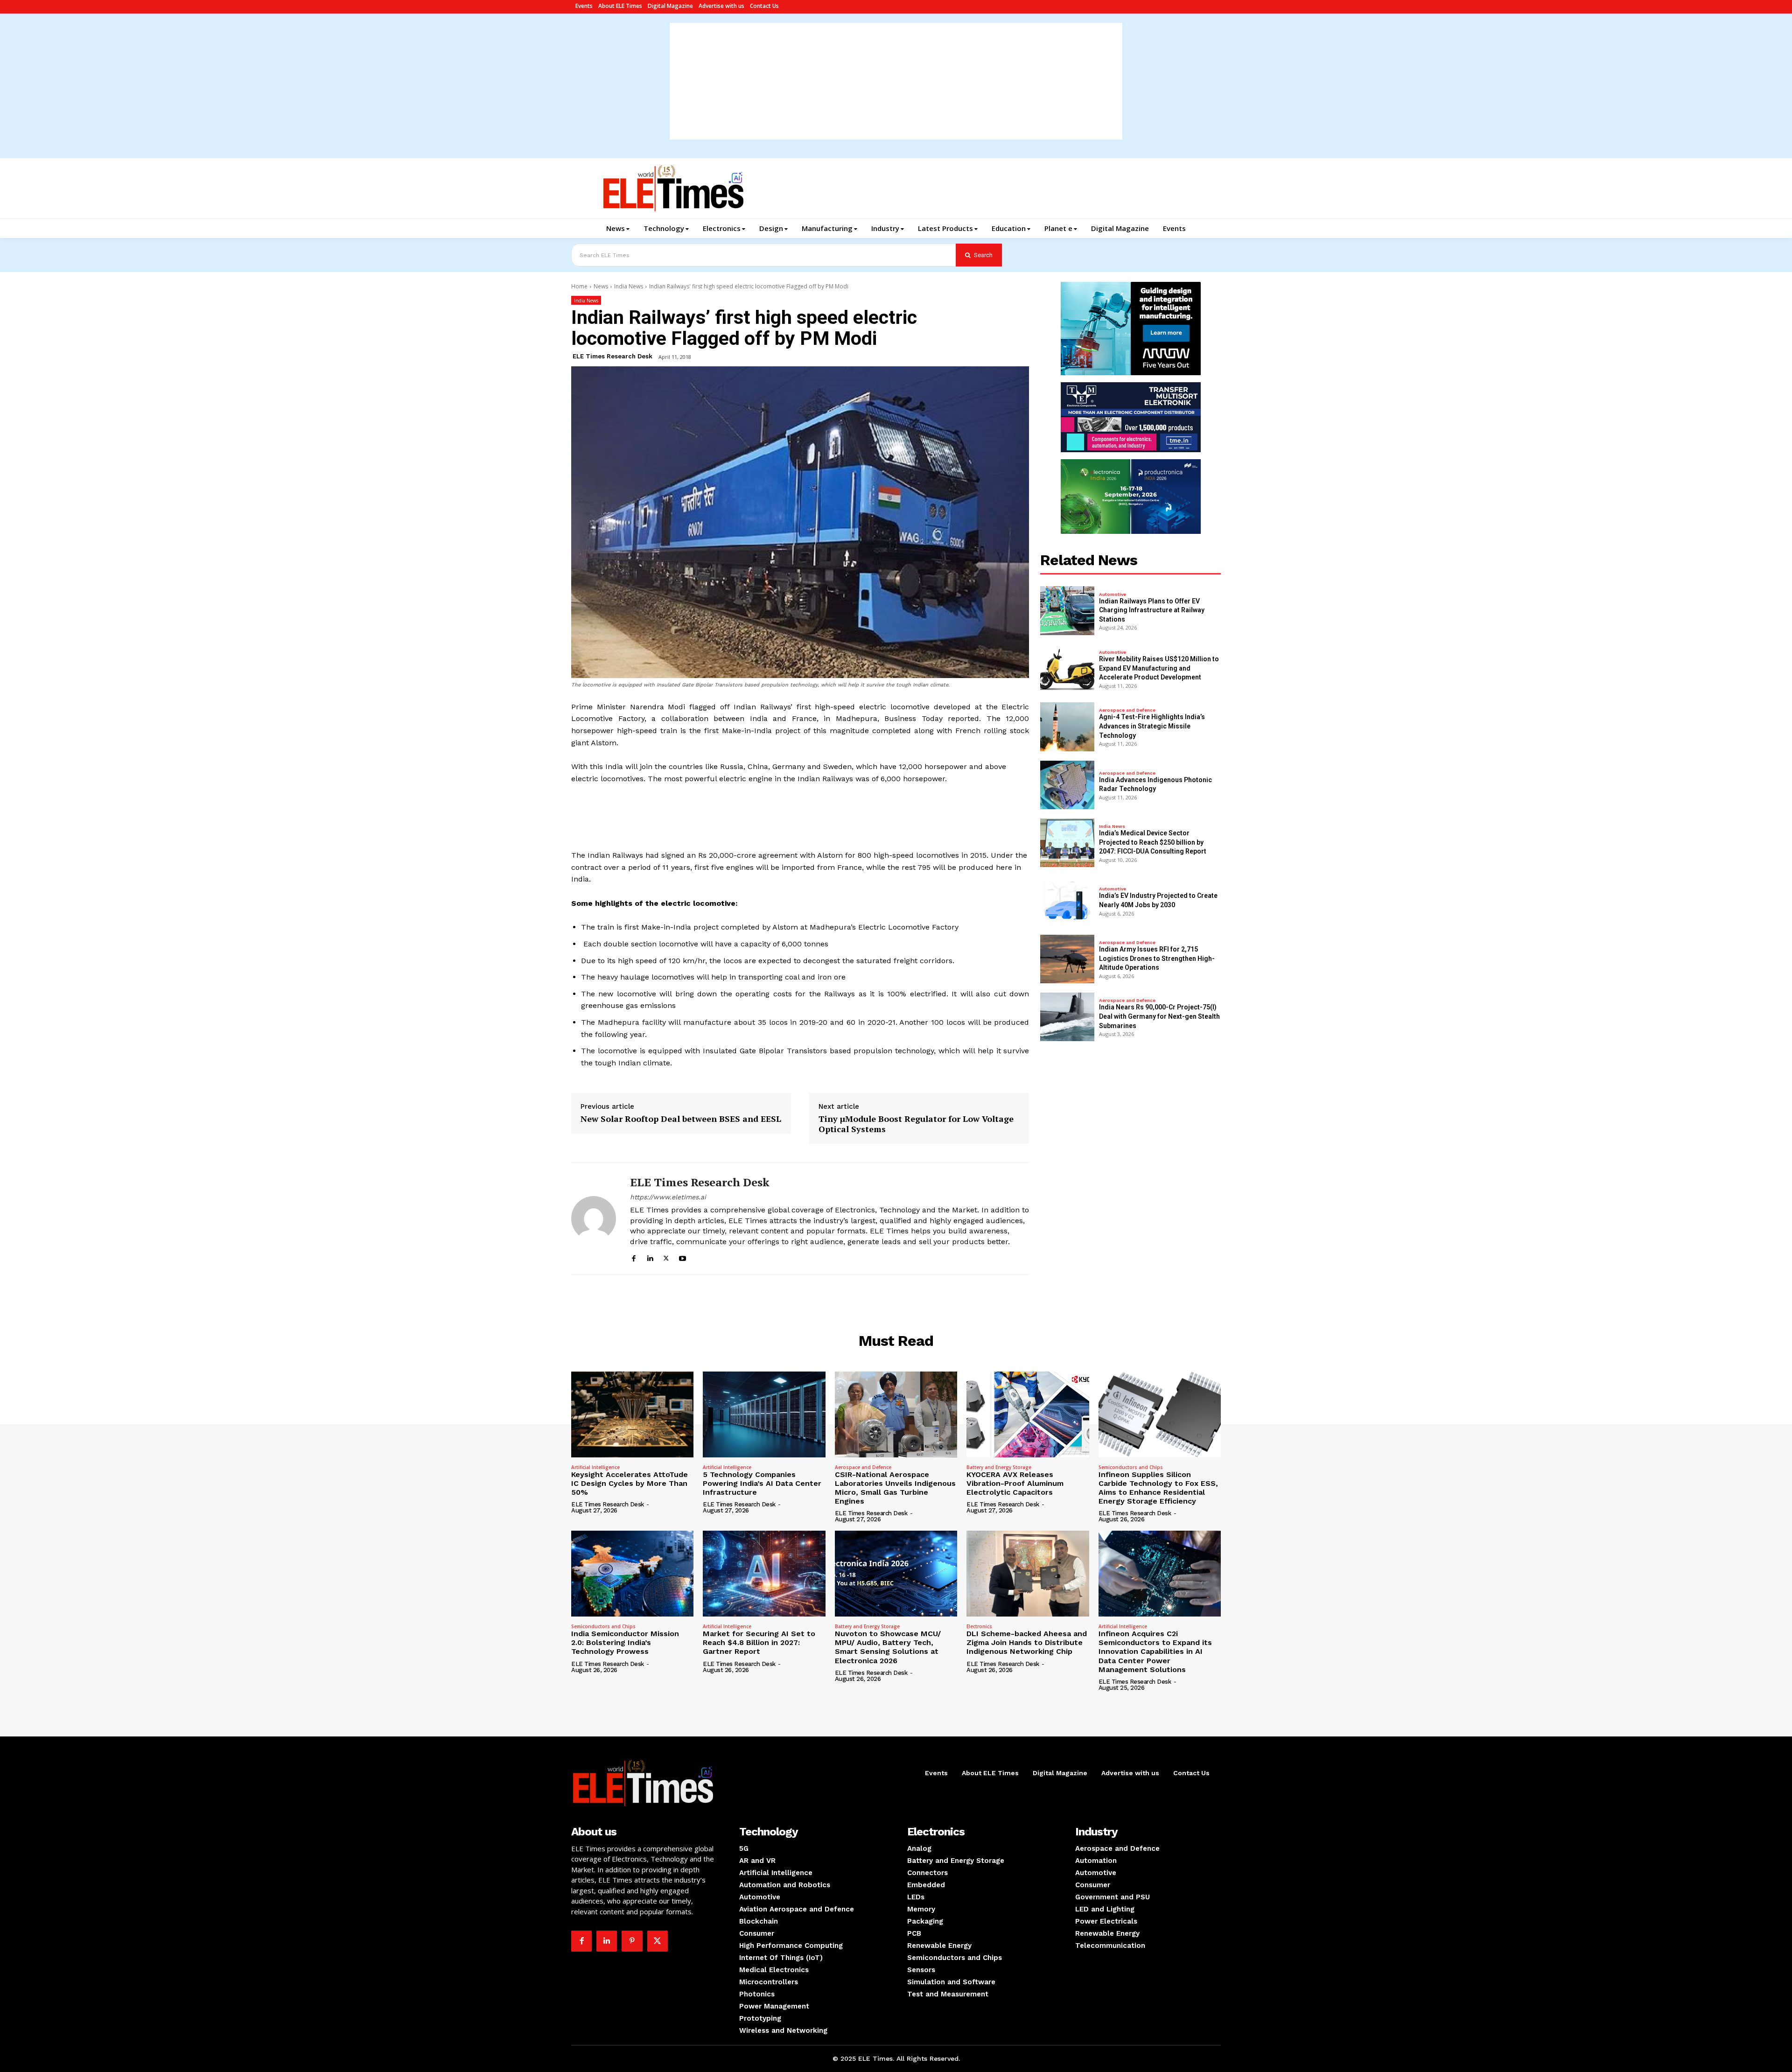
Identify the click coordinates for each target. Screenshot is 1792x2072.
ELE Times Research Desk (612, 356)
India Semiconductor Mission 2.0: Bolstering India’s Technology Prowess (625, 1642)
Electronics (979, 1626)
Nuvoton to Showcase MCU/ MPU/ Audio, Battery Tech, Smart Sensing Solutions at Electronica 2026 (888, 1647)
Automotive (1113, 595)
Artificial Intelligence (595, 1467)
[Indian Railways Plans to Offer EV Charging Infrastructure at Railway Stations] (1067, 610)
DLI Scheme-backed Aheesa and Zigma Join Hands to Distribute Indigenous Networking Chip (1027, 1642)
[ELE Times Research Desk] (594, 1219)
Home (579, 286)
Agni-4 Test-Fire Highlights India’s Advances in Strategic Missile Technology (1152, 726)
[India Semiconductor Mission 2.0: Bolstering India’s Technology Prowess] (632, 1574)
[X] (666, 1257)
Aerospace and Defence (1127, 710)
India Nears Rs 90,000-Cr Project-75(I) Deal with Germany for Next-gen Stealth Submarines (1159, 1016)
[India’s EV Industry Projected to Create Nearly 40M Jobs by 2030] (1067, 901)
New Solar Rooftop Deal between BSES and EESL (681, 1119)
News (601, 286)
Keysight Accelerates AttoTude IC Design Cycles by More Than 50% (630, 1483)
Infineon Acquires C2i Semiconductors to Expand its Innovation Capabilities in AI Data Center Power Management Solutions (1155, 1652)
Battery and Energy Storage (999, 1467)
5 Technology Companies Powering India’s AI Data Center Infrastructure (762, 1483)
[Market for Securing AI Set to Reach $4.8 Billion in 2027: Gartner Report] (764, 1574)
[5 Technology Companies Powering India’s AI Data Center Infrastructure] (764, 1414)
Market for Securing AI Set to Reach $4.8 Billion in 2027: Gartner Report (759, 1642)
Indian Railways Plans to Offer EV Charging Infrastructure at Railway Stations (1152, 610)
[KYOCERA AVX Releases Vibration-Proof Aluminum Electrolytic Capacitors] (1028, 1414)
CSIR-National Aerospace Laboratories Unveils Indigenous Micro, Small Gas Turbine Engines (895, 1488)
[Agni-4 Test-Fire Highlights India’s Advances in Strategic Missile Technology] (1067, 727)
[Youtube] (682, 1257)
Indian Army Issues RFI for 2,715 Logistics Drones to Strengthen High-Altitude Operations (1157, 958)
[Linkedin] (650, 1257)
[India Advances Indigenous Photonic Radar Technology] (1067, 785)
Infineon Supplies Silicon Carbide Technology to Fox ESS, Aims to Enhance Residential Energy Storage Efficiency (1158, 1488)
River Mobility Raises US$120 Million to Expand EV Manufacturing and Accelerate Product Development (1159, 668)
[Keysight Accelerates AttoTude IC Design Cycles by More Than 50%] (632, 1414)
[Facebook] (633, 1257)
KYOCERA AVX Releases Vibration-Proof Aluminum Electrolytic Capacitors (1015, 1483)
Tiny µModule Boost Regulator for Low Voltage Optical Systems (916, 1124)
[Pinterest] (632, 1941)
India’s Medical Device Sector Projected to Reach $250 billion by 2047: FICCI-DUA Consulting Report (1153, 842)
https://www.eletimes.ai (668, 1197)
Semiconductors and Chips (1131, 1467)
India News (629, 286)
